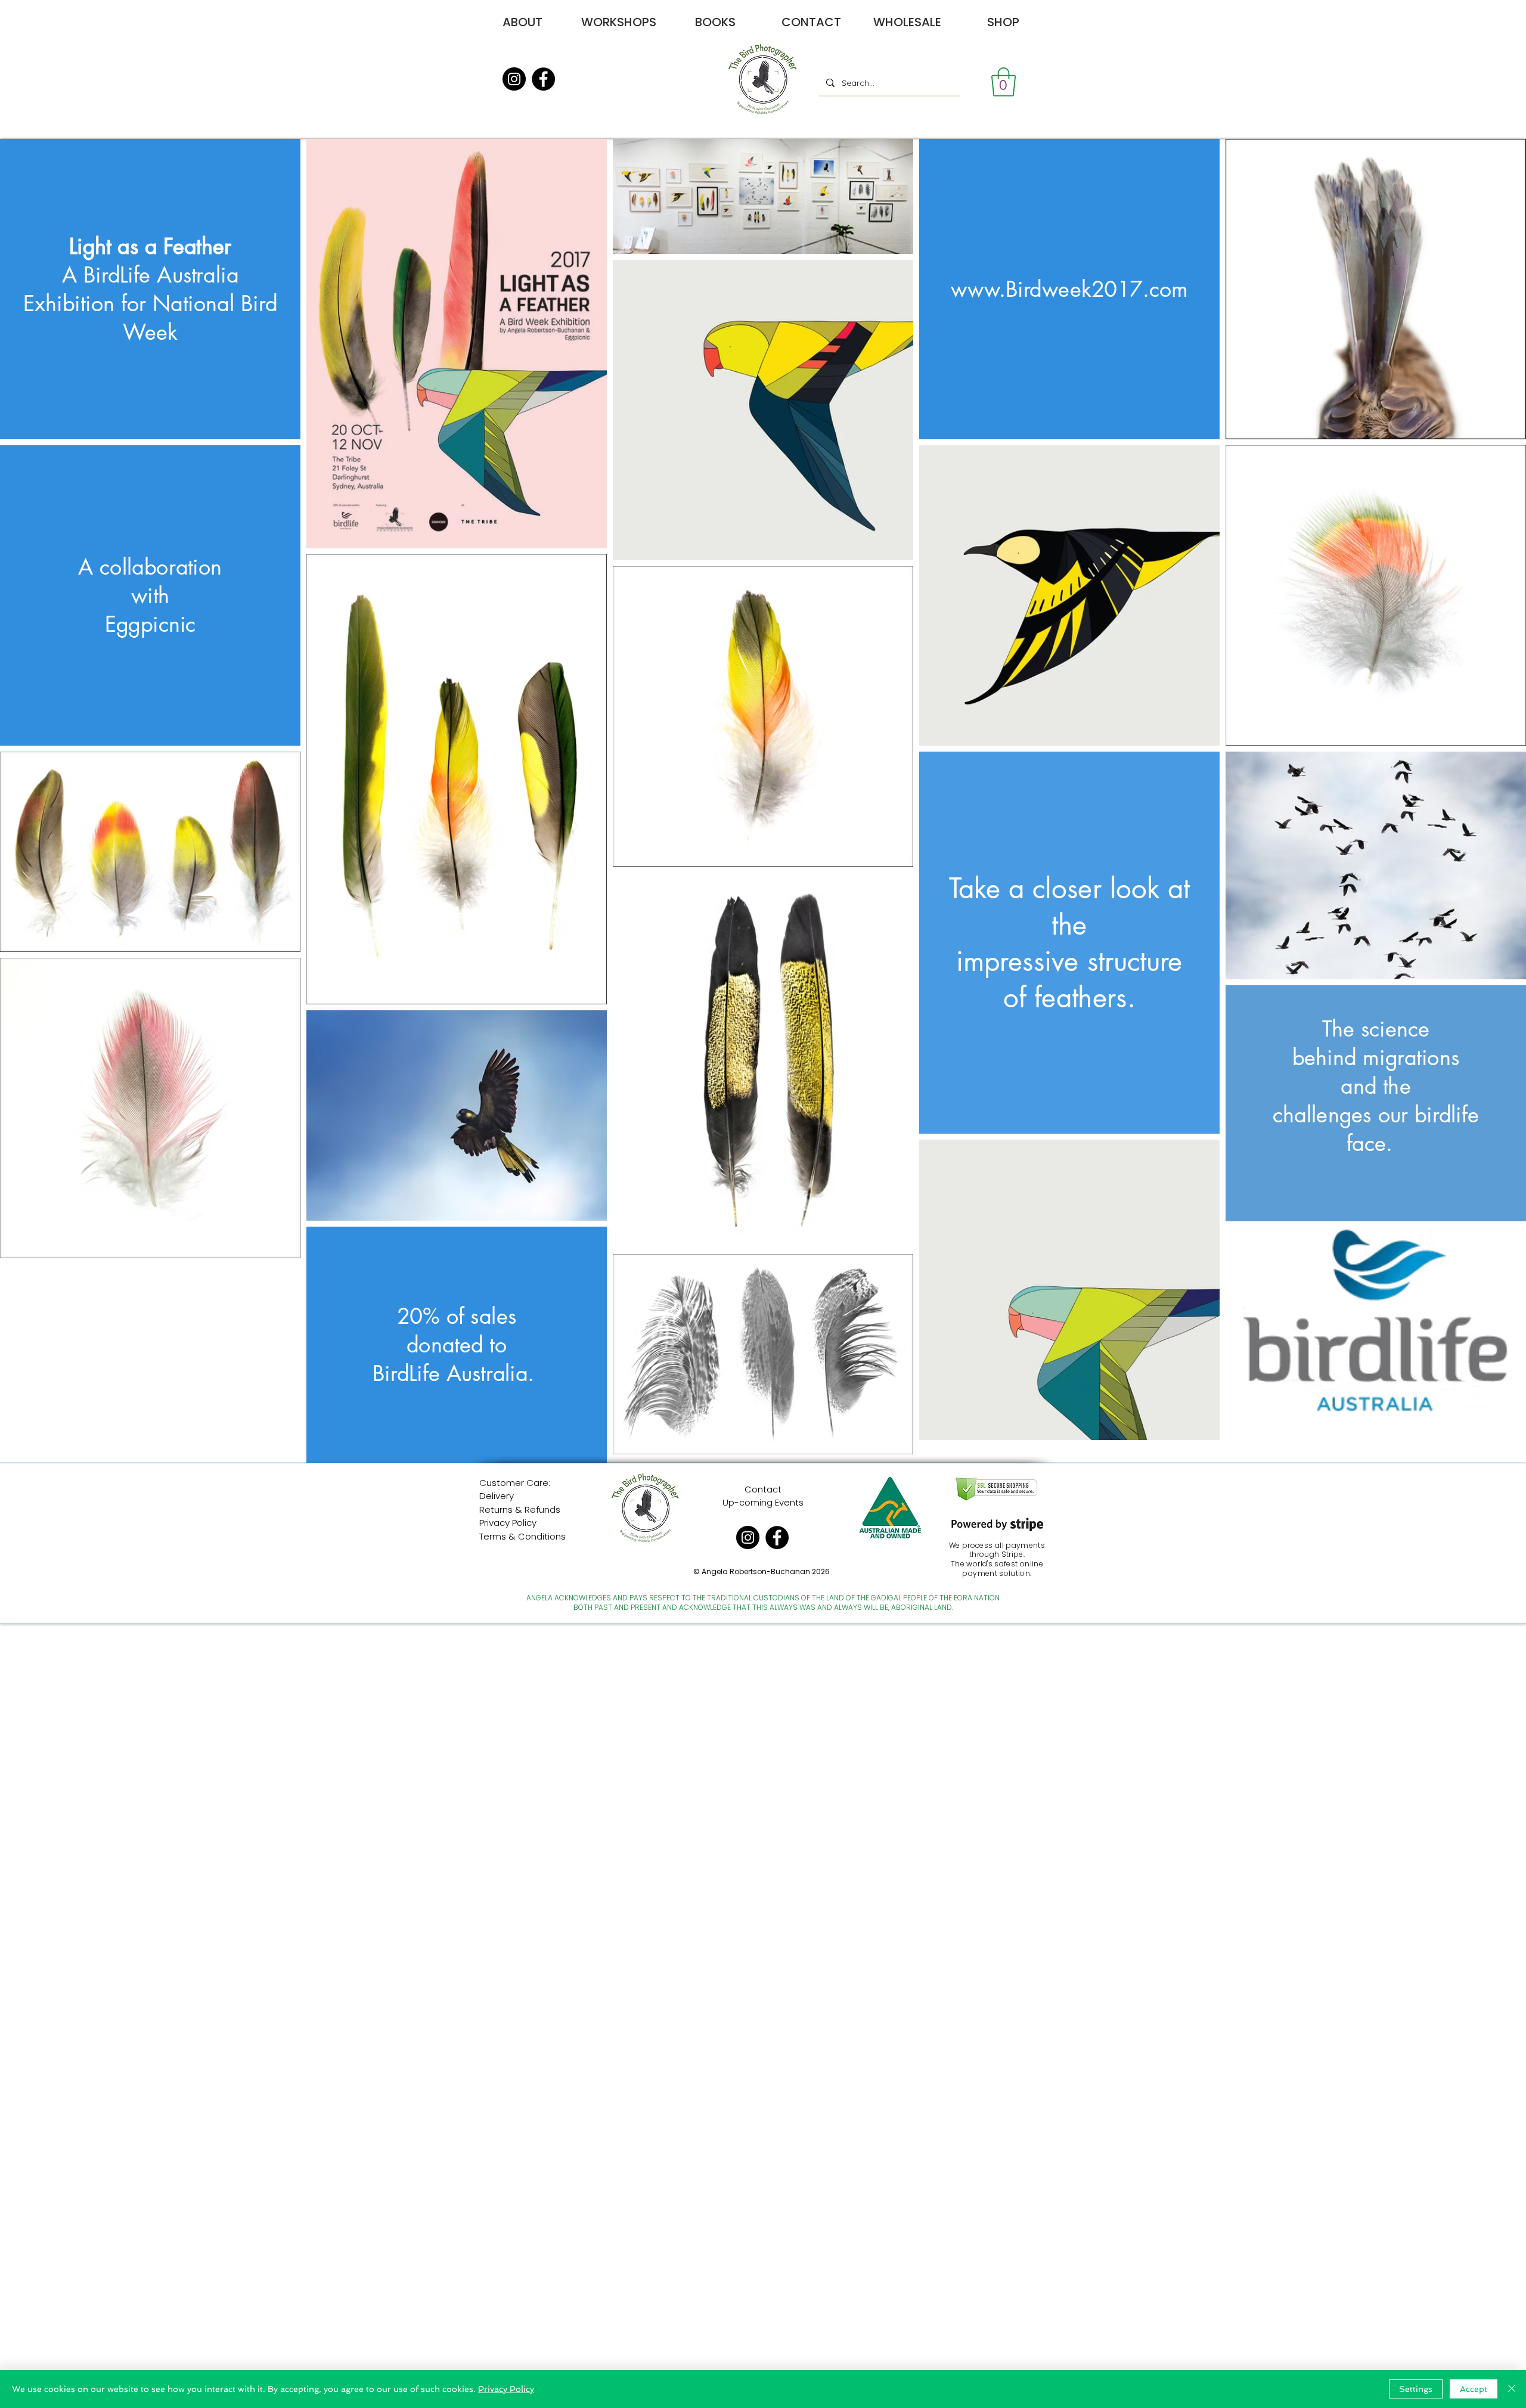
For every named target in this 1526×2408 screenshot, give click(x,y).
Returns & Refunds (520, 1509)
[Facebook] (543, 79)
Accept (1474, 2389)
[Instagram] (514, 79)
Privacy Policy (508, 1523)
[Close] (1512, 2389)
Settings (1416, 2389)
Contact (763, 1489)
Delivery (497, 1496)
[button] (1004, 82)
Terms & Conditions (522, 1536)
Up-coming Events (763, 1502)
